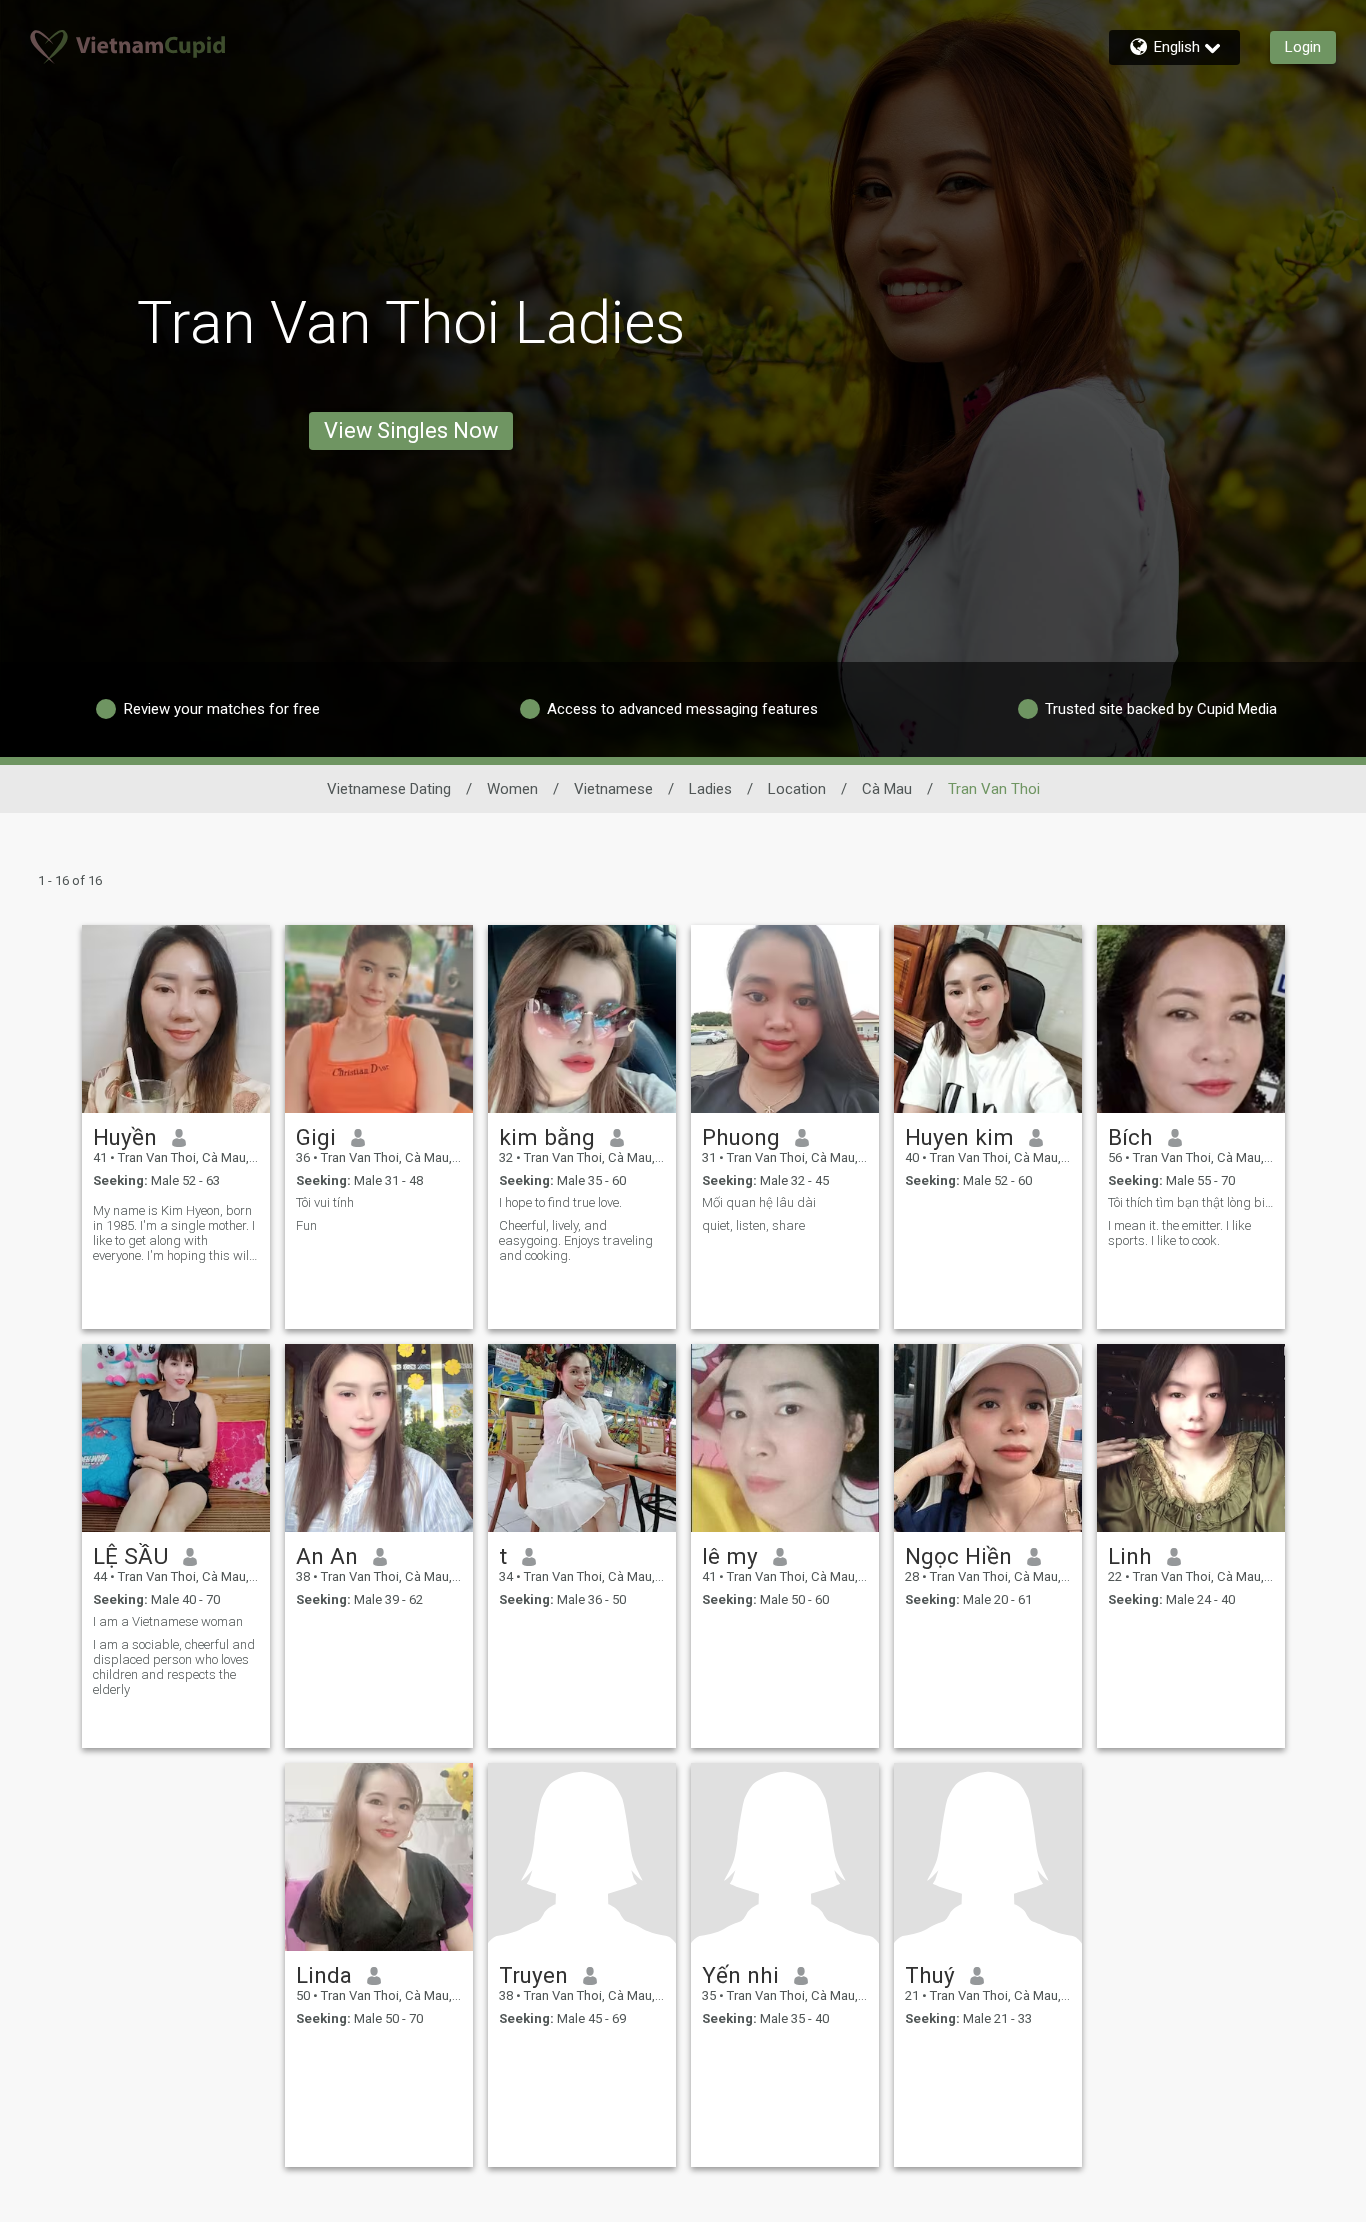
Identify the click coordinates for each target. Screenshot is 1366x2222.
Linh (1130, 1556)
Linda (324, 1975)
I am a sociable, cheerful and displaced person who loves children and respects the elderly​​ (174, 1667)
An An (327, 1556)
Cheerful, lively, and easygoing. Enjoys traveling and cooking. (576, 1240)
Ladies (710, 789)
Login (1303, 47)
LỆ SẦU (130, 1556)
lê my (730, 1556)
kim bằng (547, 1137)
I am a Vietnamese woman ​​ (169, 1621)
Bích (1130, 1137)
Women (512, 789)
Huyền (125, 1137)
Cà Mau (887, 789)
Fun (306, 1225)
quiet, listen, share (753, 1225)
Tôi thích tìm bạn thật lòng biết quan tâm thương (1191, 1202)
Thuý (930, 1975)
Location (797, 789)
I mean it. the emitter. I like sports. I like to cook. (1179, 1233)
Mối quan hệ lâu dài (759, 1202)
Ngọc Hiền (958, 1556)
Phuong (741, 1137)
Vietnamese (613, 789)
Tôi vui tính (325, 1202)
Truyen (533, 1975)
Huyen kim (959, 1137)
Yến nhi (740, 1975)
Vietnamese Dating (389, 789)
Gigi (316, 1137)
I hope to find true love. (560, 1202)
